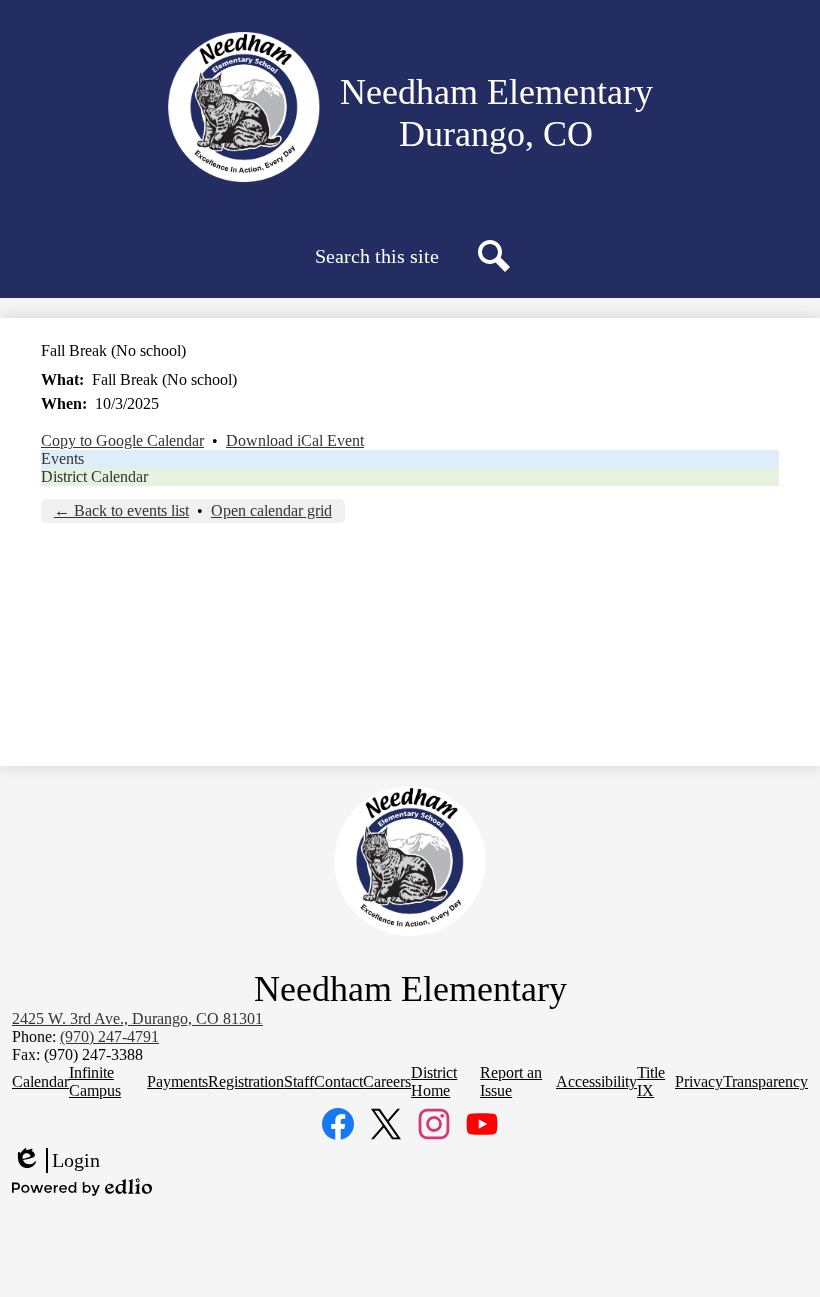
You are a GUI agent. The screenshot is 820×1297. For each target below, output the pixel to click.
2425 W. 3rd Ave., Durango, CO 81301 (137, 1018)
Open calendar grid (271, 510)
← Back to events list (121, 510)
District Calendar (94, 476)
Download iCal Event (295, 440)
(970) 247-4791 (109, 1036)
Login (56, 1161)
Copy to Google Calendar (122, 440)
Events (62, 458)
